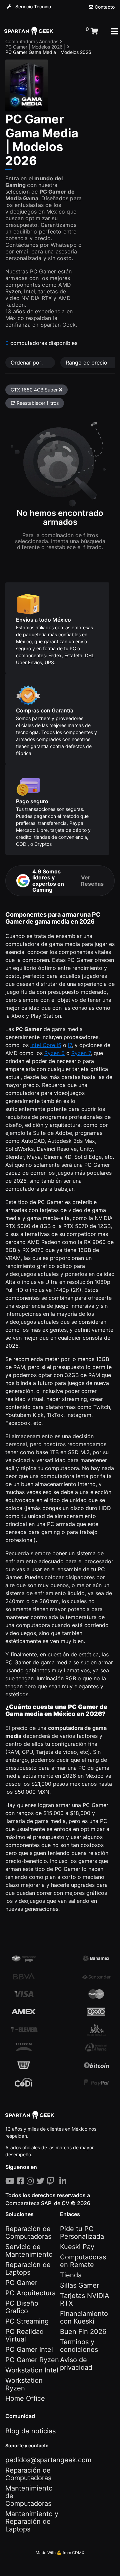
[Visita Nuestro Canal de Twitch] (52, 2181)
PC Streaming (27, 2321)
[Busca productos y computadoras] (70, 31)
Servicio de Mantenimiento (29, 2251)
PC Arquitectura (30, 2293)
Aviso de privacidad (76, 2364)
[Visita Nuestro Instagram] (31, 2181)
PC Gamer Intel (29, 2349)
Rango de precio (87, 363)
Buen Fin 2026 (83, 2332)
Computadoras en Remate (83, 2261)
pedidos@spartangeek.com (48, 2460)
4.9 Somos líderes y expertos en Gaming (68, 881)
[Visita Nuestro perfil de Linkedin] (64, 2181)
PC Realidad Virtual (24, 2335)
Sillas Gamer (79, 2285)
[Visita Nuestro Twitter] (42, 2181)
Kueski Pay (77, 2247)
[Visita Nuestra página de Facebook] (22, 2181)
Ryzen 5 (54, 1053)
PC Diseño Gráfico (22, 2307)
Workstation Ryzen (24, 2384)
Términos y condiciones (79, 2346)
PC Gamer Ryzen (32, 2360)
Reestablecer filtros (37, 403)
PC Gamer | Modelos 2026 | (36, 47)
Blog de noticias (30, 2431)
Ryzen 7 (81, 1053)
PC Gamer (21, 2283)
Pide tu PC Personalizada (82, 2233)
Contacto (104, 7)
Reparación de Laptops (28, 2269)
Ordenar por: (27, 363)
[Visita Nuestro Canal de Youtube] (11, 2181)
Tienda (71, 2275)
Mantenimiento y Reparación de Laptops (32, 2521)
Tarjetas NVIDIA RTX (85, 2299)
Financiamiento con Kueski (84, 2317)
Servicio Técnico (32, 6)
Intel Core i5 (46, 1045)
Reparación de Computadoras (28, 2233)
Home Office (25, 2398)
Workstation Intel (32, 2370)
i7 (70, 1045)
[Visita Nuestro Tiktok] (58, 2181)
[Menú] (114, 31)
